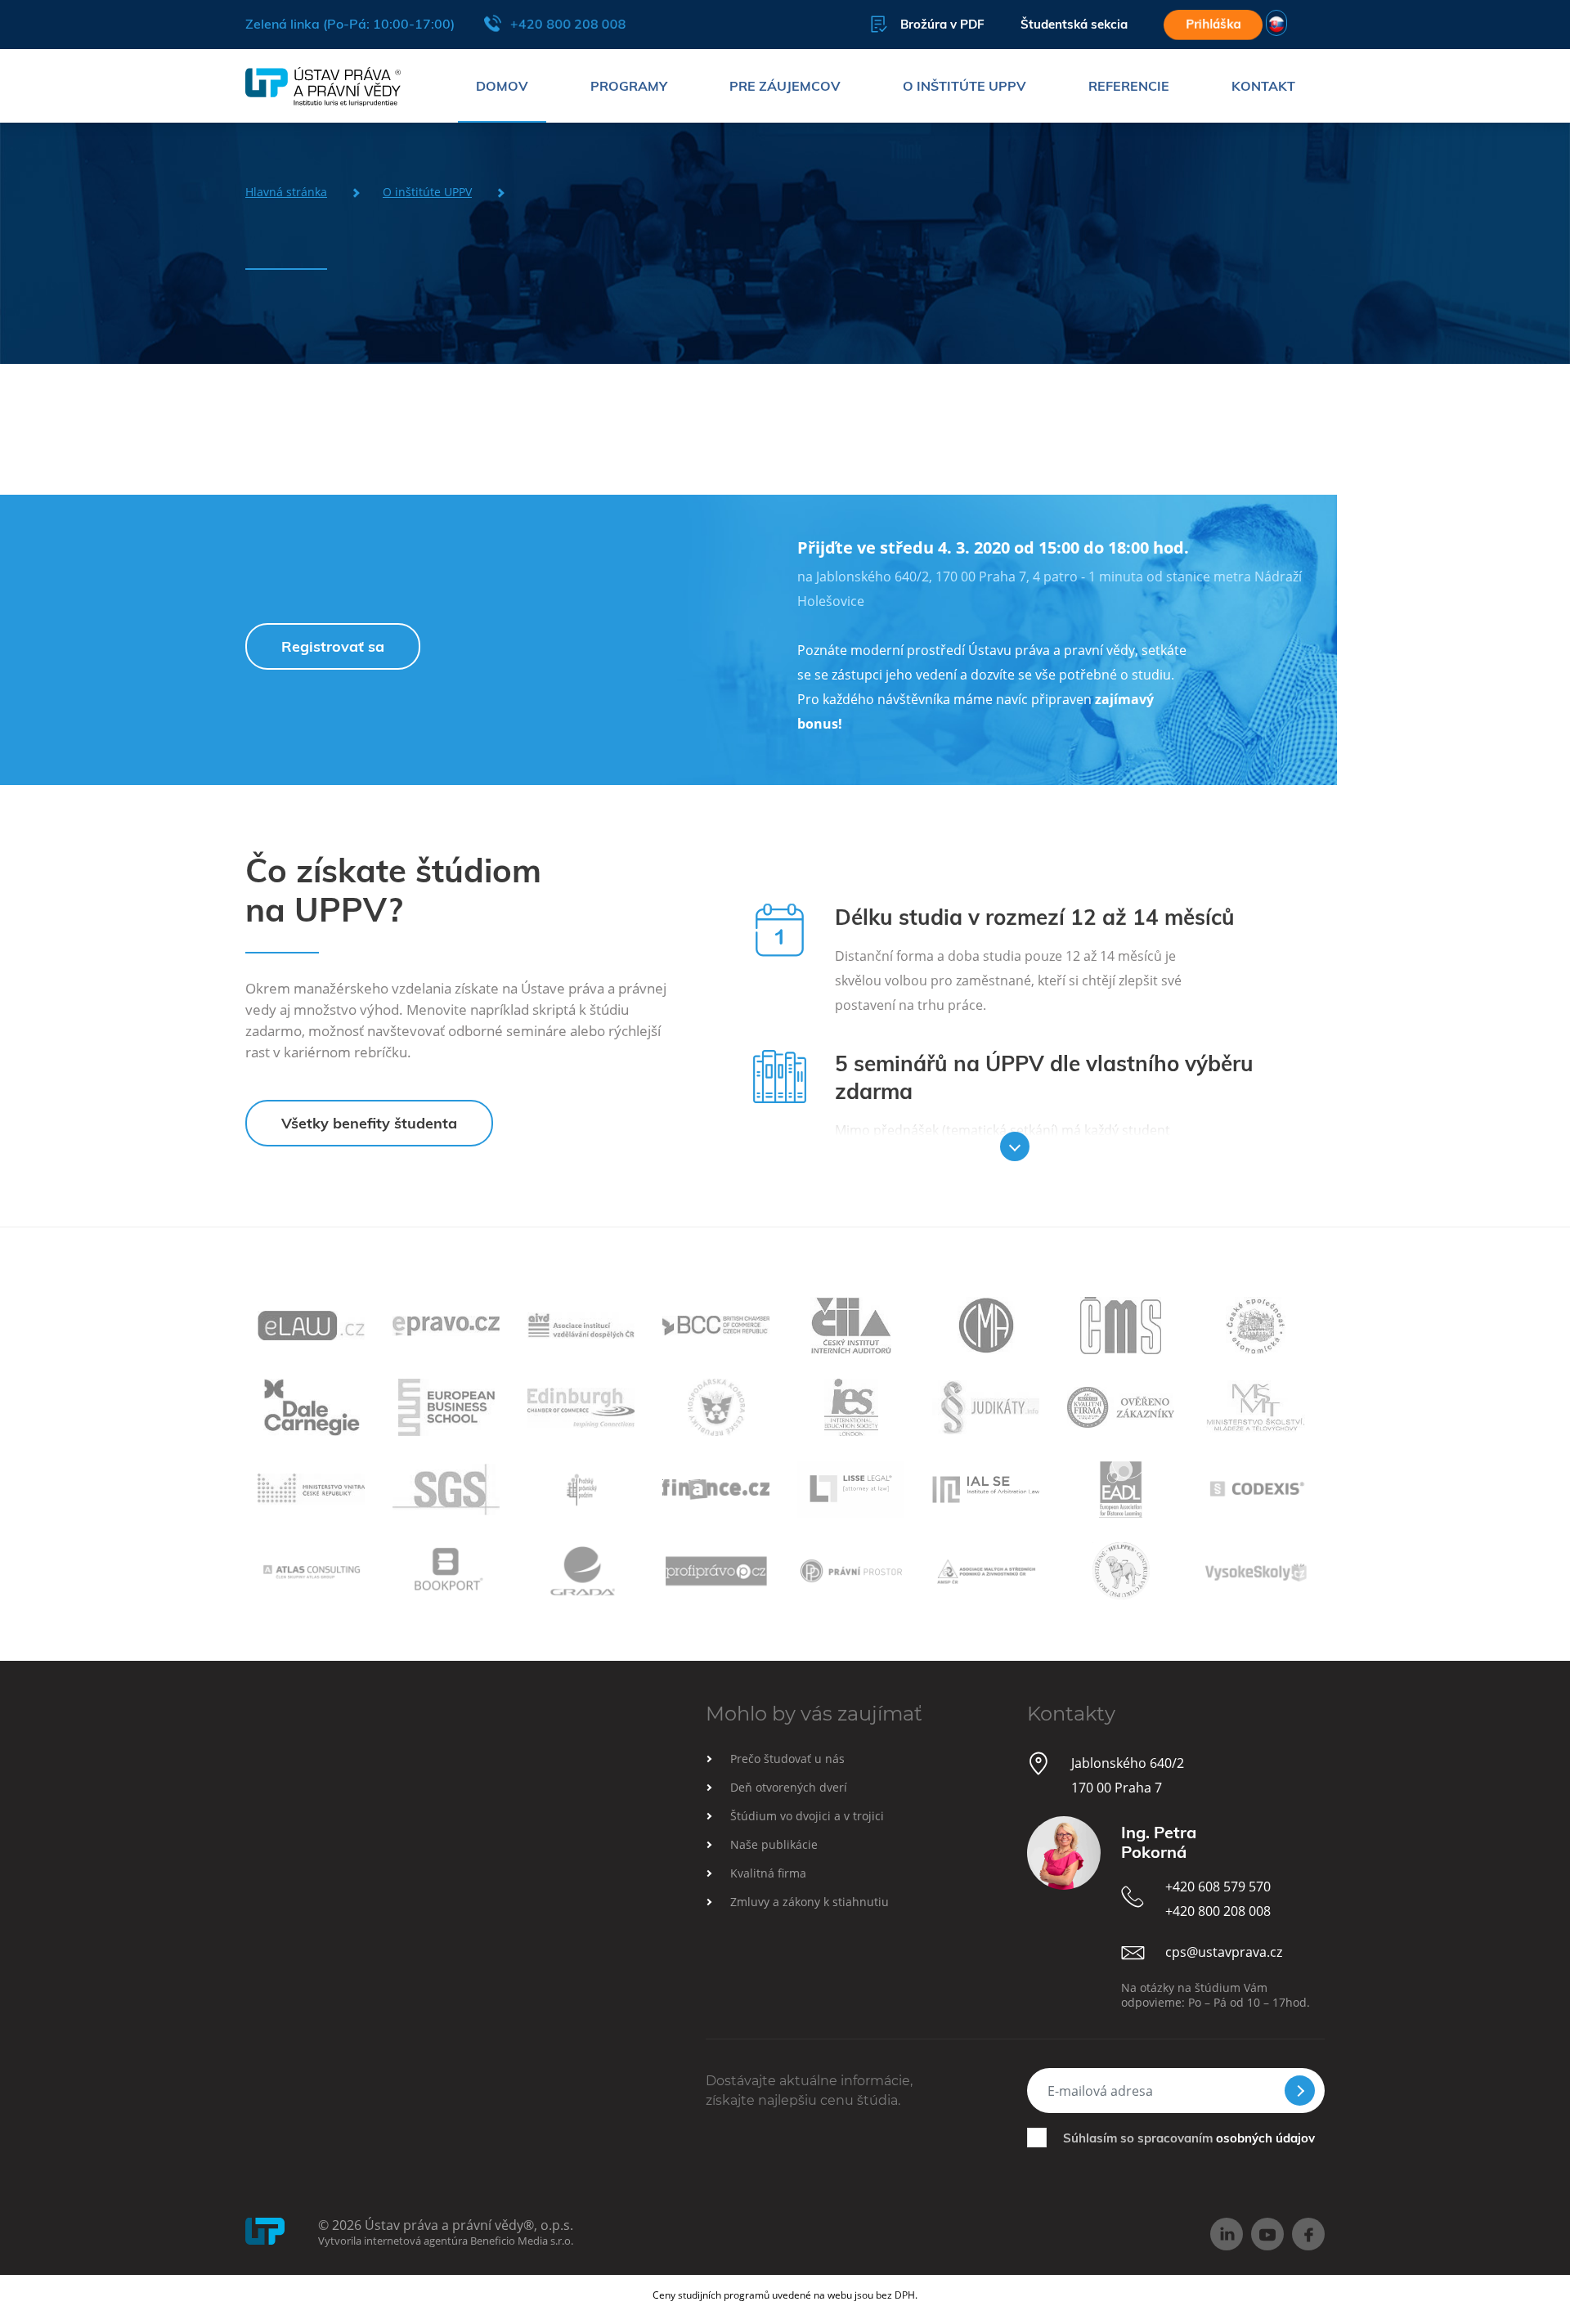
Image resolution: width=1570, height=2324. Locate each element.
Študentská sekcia (1074, 24)
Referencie (1129, 86)
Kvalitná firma (768, 1873)
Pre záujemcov (785, 86)
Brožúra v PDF (942, 24)
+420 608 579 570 (1218, 1887)
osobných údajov (1265, 2138)
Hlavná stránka (286, 192)
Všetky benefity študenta (369, 1123)
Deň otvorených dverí (789, 1787)
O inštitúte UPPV (964, 86)
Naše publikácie (774, 1844)
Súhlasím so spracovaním (1189, 2138)
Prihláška (1213, 24)
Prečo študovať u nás (787, 1759)
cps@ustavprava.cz (1224, 1952)
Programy (629, 86)
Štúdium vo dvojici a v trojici (807, 1816)
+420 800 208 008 (568, 24)
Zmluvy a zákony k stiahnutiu (810, 1902)
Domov (502, 86)
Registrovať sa (333, 646)
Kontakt (1263, 86)
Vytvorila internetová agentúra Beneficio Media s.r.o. (446, 2241)
